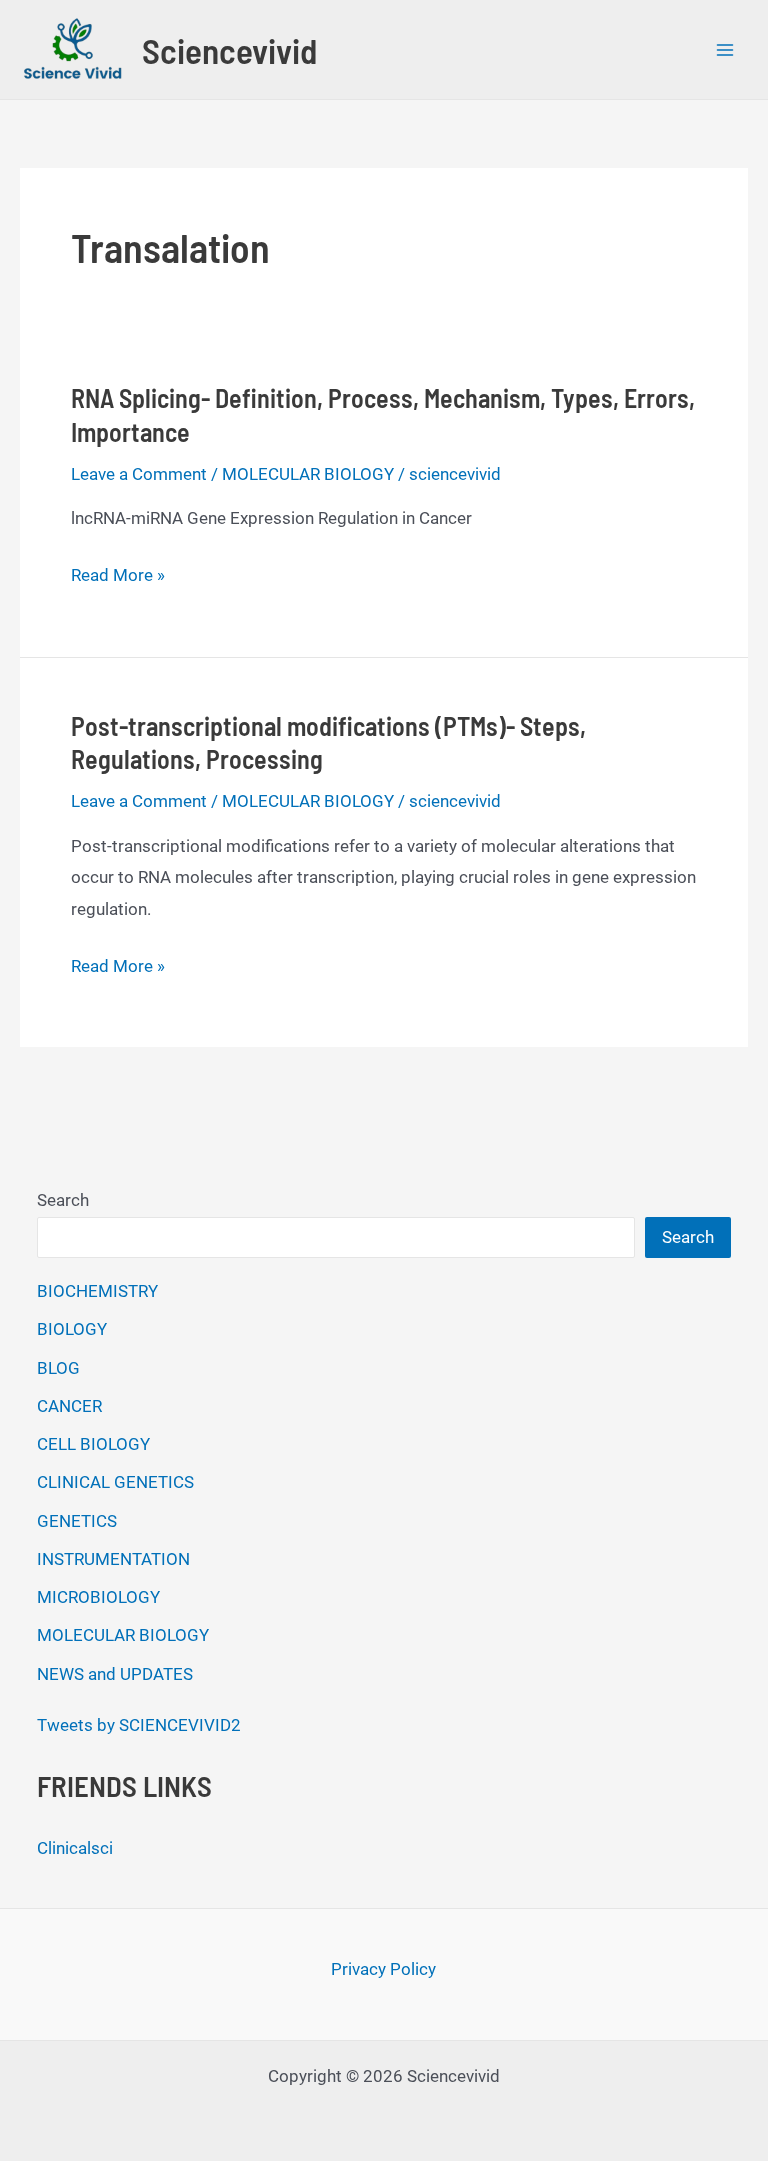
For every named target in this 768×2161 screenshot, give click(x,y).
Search (63, 1200)
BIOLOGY (72, 1329)
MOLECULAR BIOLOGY (308, 474)
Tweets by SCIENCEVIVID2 (139, 1725)
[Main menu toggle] (726, 50)
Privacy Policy (383, 1969)
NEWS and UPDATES (115, 1674)
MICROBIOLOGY (98, 1597)
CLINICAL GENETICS (115, 1482)
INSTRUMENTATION (113, 1559)
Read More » (118, 578)
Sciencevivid (229, 50)
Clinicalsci (75, 1848)
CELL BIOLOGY (93, 1444)
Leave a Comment (139, 474)
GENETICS (77, 1521)
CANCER (69, 1406)
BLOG (58, 1368)
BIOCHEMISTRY (97, 1291)
